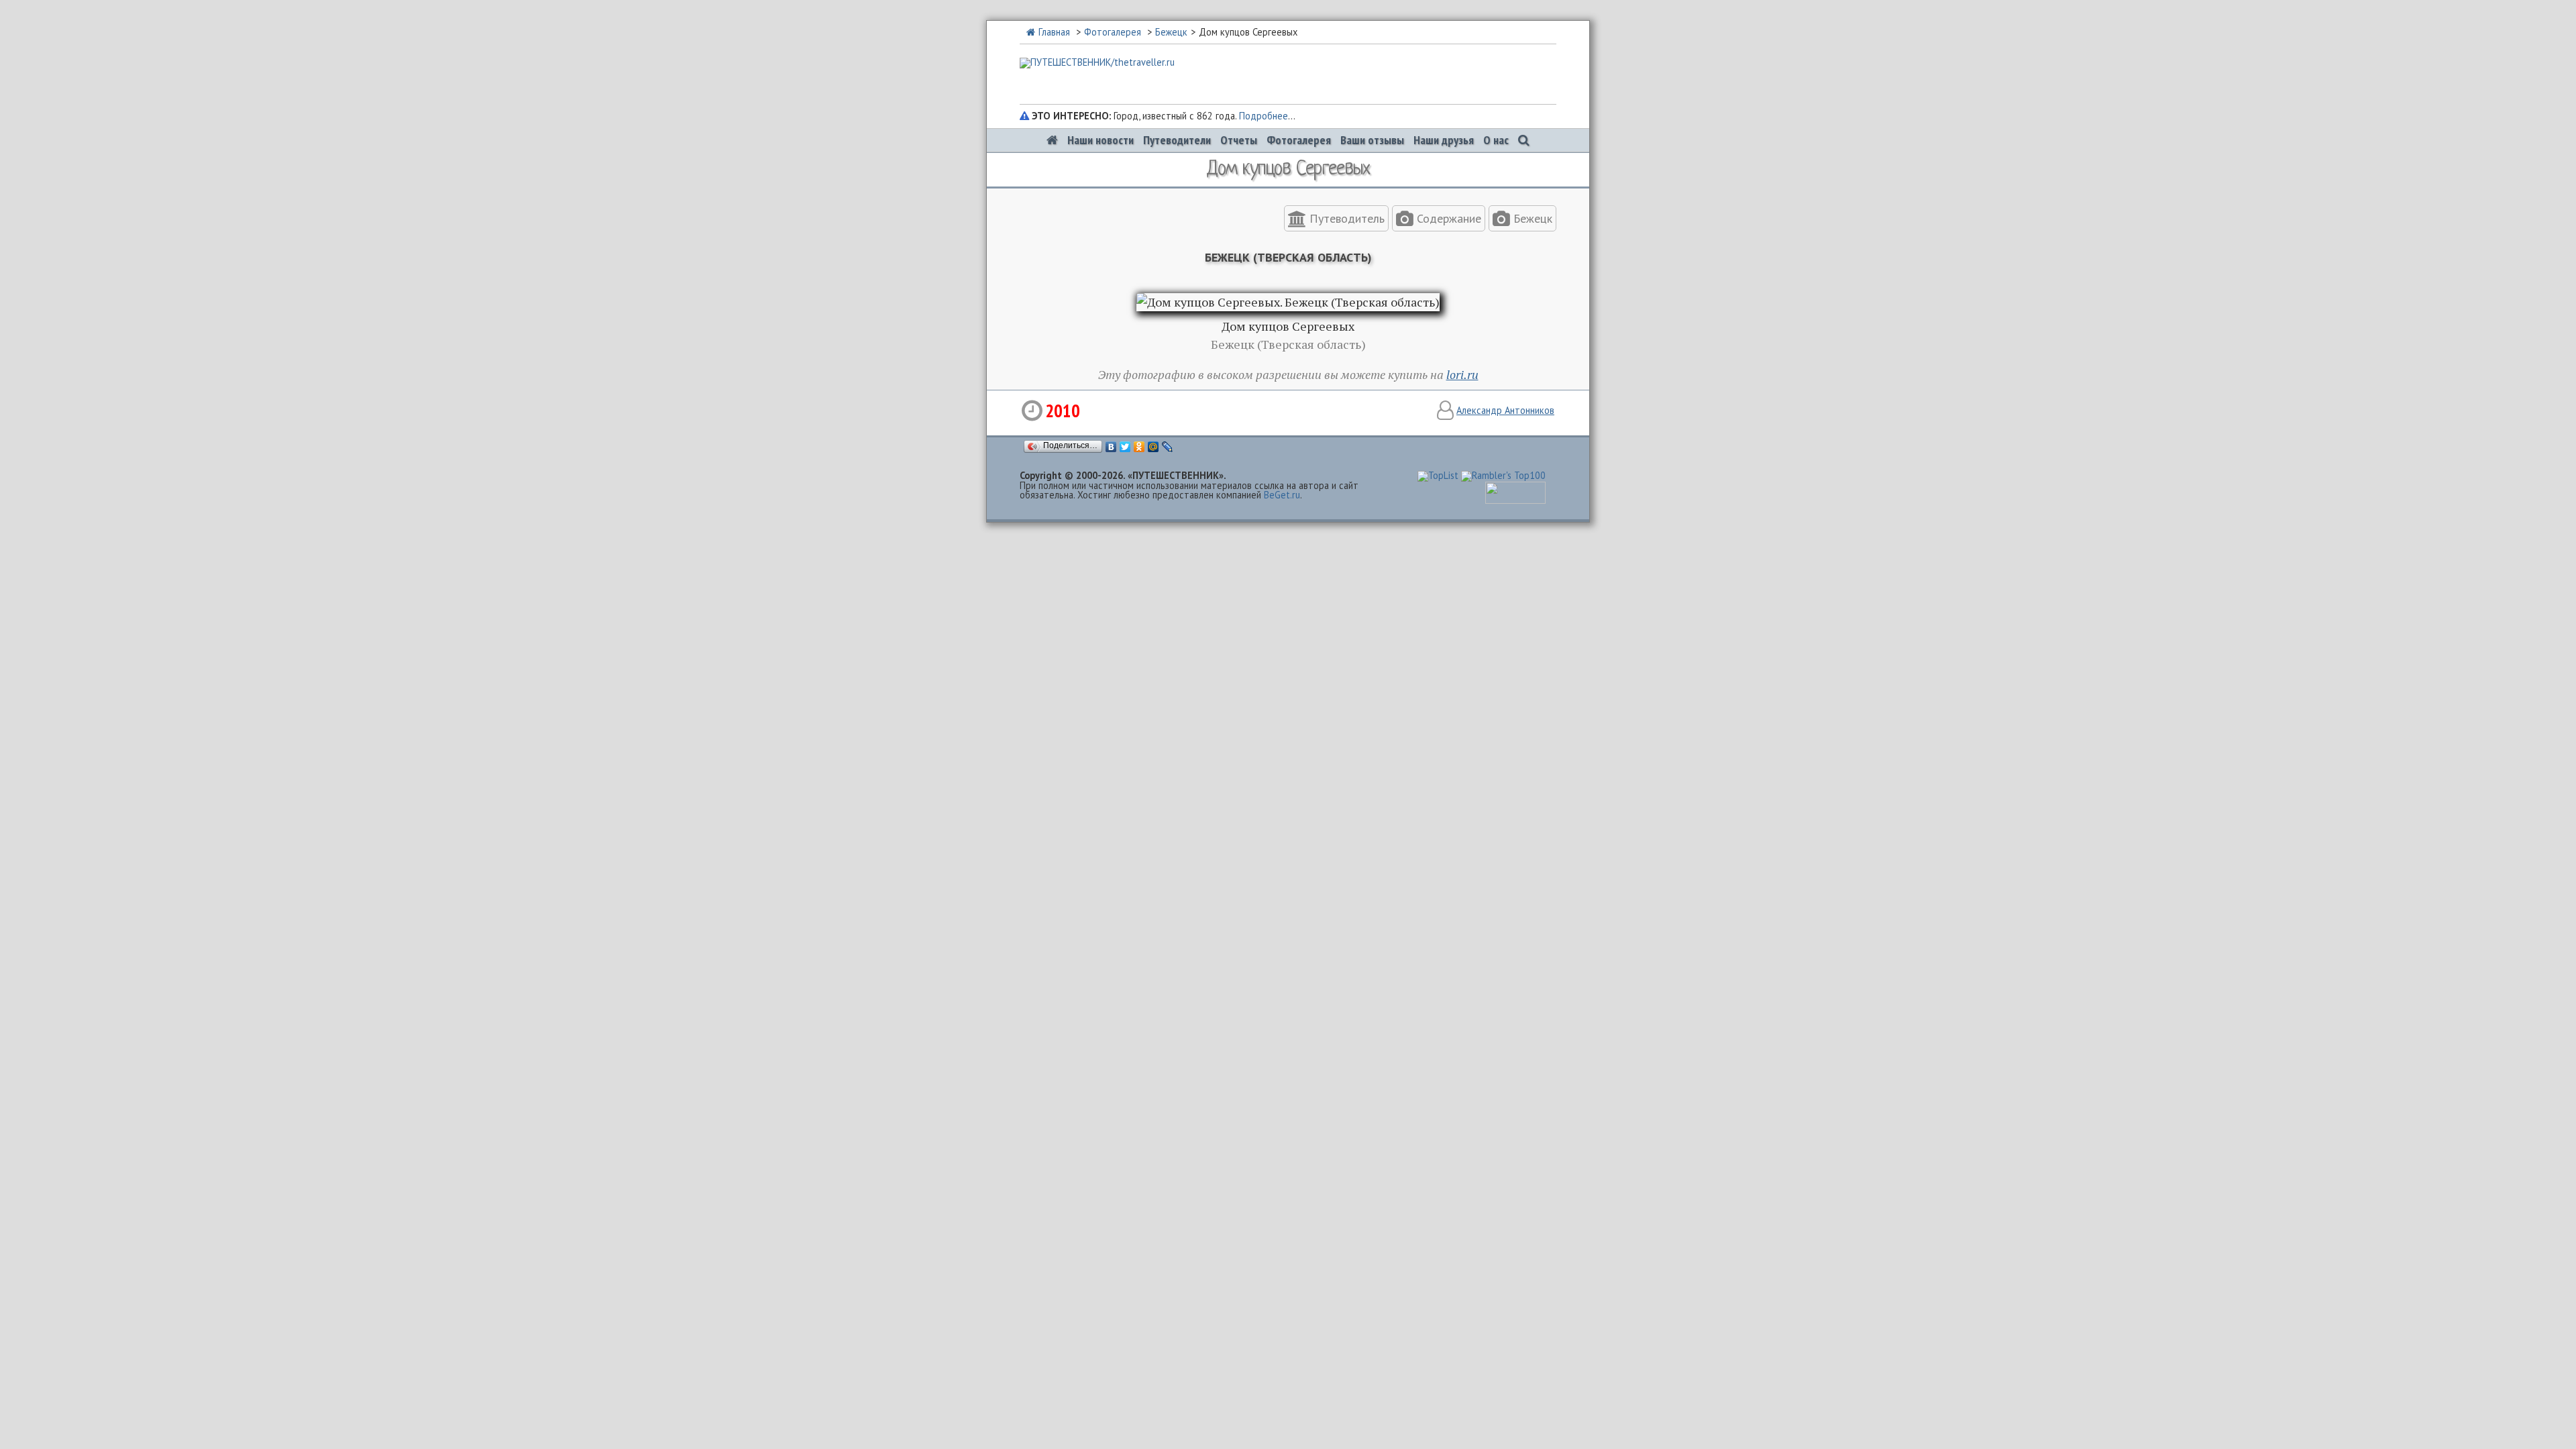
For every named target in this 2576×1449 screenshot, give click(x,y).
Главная (1054, 32)
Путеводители (1177, 140)
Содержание (1447, 218)
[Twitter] (1125, 447)
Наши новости (1101, 140)
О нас (1496, 140)
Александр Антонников (1505, 410)
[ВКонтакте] (1111, 447)
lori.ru (1462, 374)
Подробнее (1264, 116)
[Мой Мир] (1153, 447)
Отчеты (1239, 140)
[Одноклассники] (1139, 447)
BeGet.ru (1282, 495)
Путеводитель (1345, 218)
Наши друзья (1444, 140)
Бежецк (1171, 32)
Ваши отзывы (1372, 140)
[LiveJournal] (1168, 447)
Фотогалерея (1113, 32)
